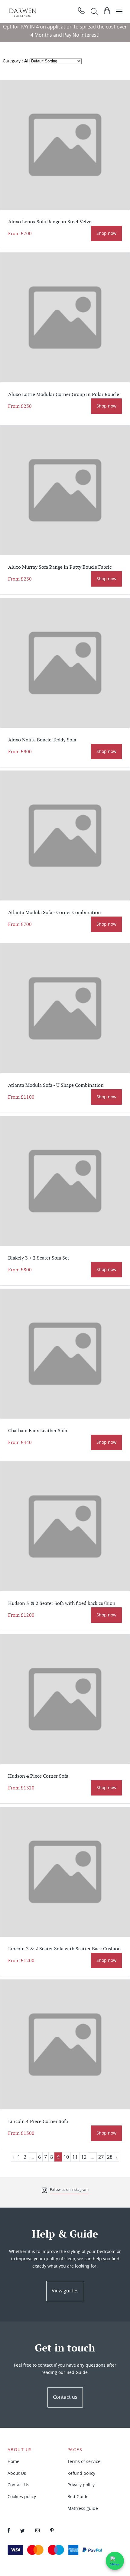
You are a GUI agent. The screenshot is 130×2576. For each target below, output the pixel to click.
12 (84, 2157)
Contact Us (18, 2485)
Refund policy (81, 2473)
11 (75, 2157)
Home (13, 2461)
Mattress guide (83, 2508)
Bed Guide (78, 2496)
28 (110, 2157)
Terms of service (84, 2461)
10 (66, 2157)
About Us (17, 2473)
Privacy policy (81, 2485)
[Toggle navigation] (119, 12)
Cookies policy (22, 2496)
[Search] (94, 12)
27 (101, 2157)
